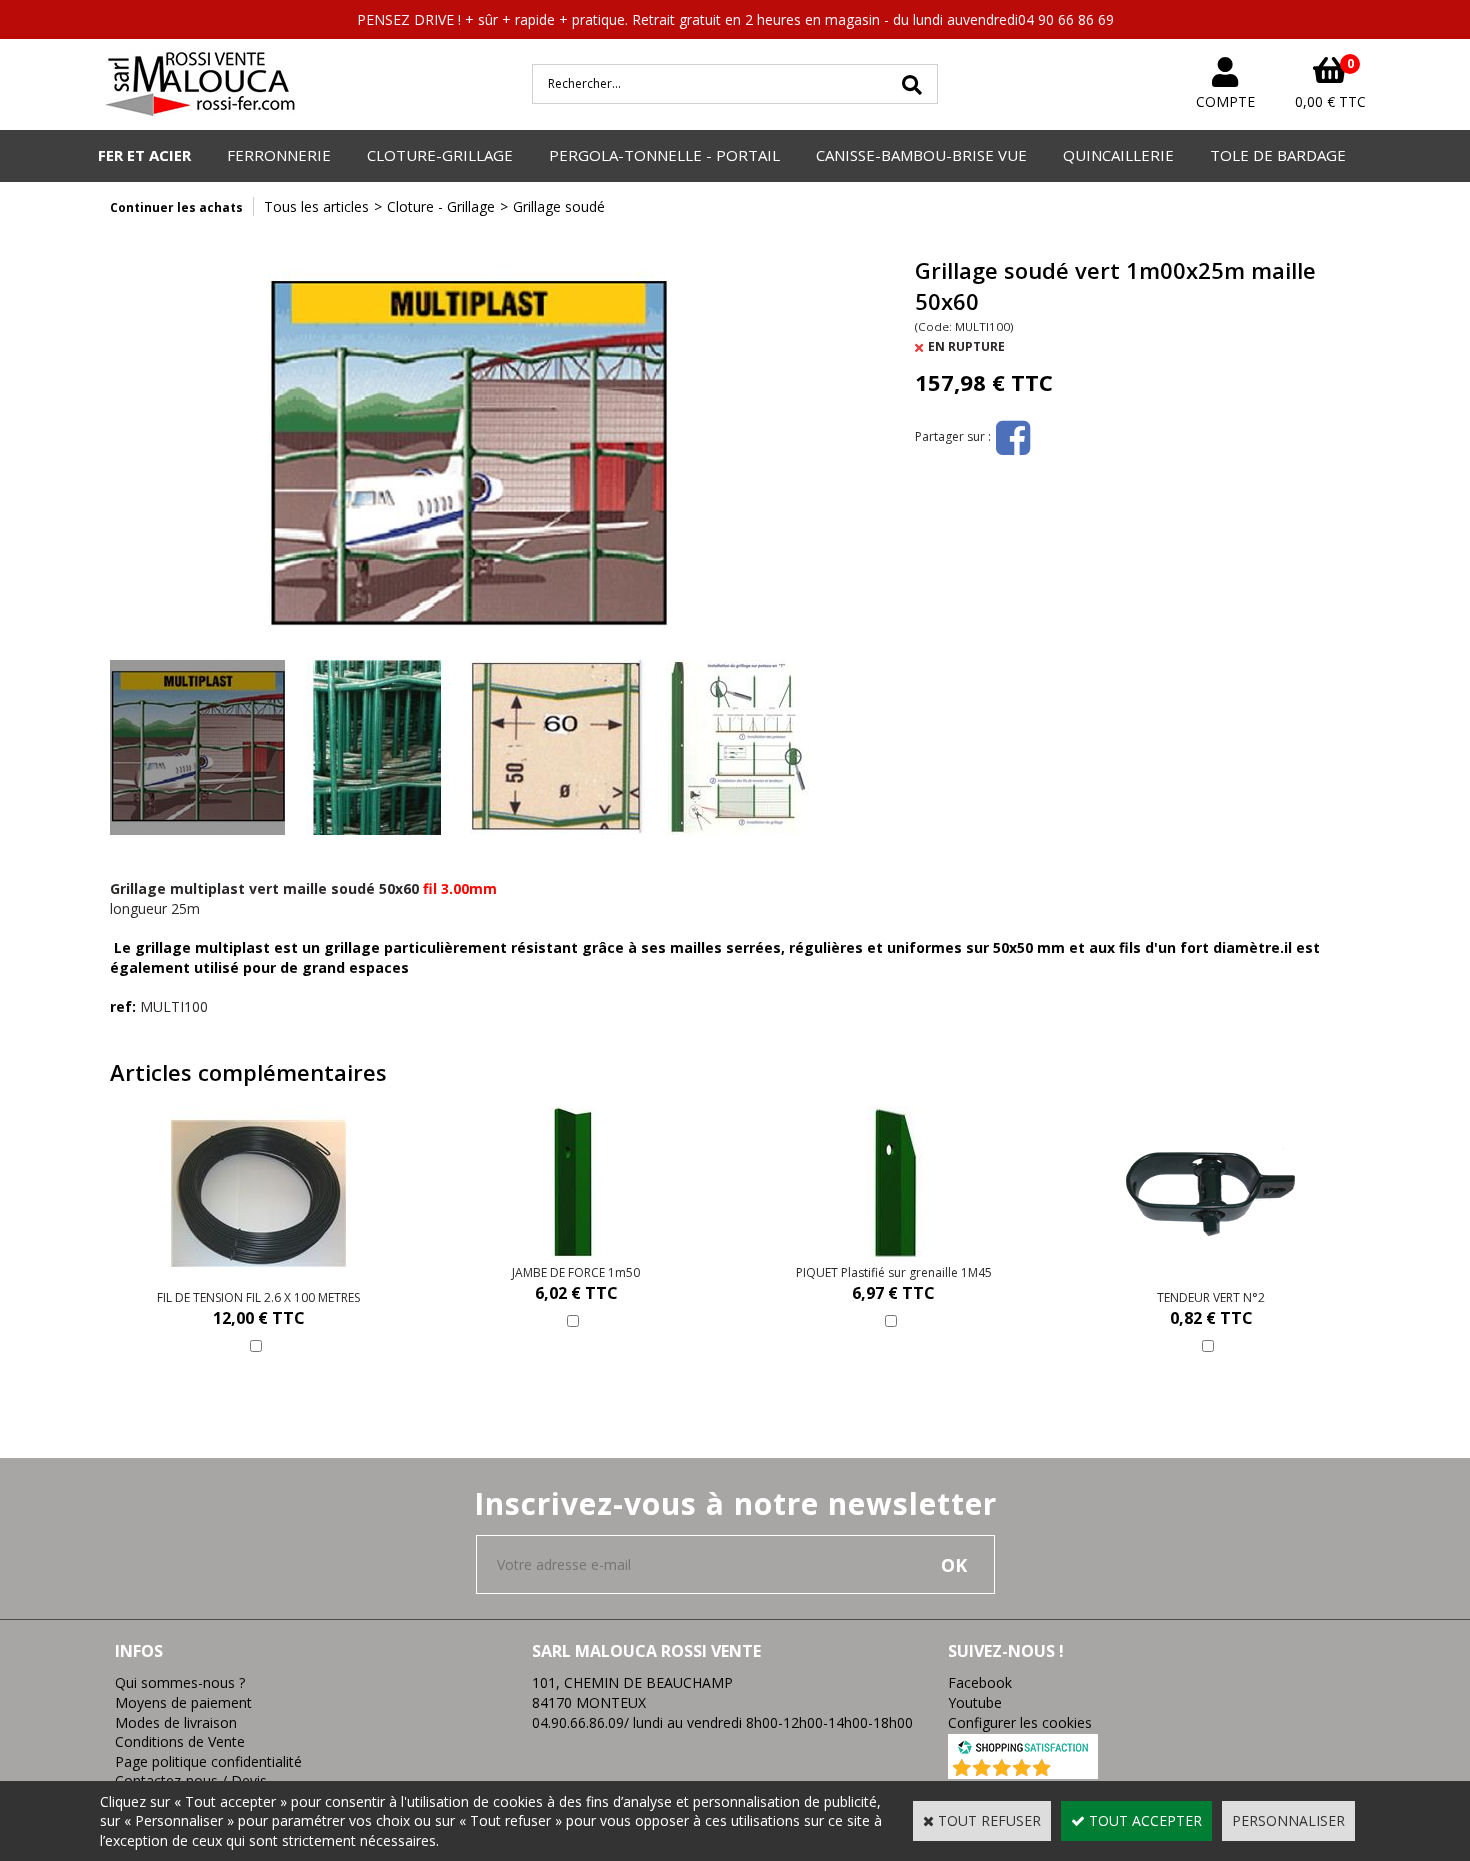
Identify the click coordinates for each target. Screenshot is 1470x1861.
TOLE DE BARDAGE (1278, 155)
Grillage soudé (559, 206)
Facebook (980, 1682)
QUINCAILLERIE (1118, 155)
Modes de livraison (176, 1722)
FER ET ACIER (144, 155)
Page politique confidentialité (208, 1761)
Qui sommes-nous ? (180, 1682)
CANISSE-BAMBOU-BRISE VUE (921, 155)
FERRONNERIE (279, 155)
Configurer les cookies (1020, 1722)
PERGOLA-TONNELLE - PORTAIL (664, 155)
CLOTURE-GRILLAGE (440, 155)
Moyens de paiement (183, 1702)
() (1075, 1769)
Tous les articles (316, 206)
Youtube (975, 1702)
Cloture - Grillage (441, 206)
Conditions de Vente (180, 1741)
